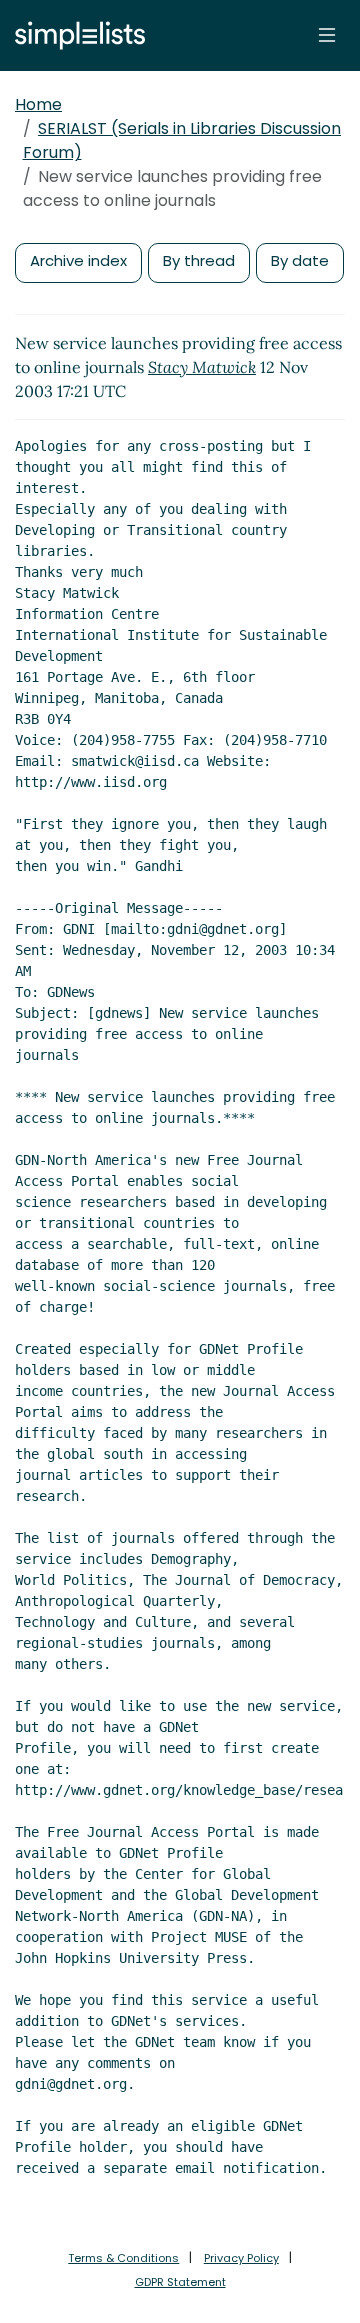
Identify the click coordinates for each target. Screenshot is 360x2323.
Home (38, 104)
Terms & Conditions (123, 2258)
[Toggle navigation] (327, 35)
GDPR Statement (180, 2282)
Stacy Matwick (202, 367)
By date (300, 260)
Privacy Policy (241, 2258)
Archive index (78, 260)
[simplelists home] (75, 35)
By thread (199, 260)
